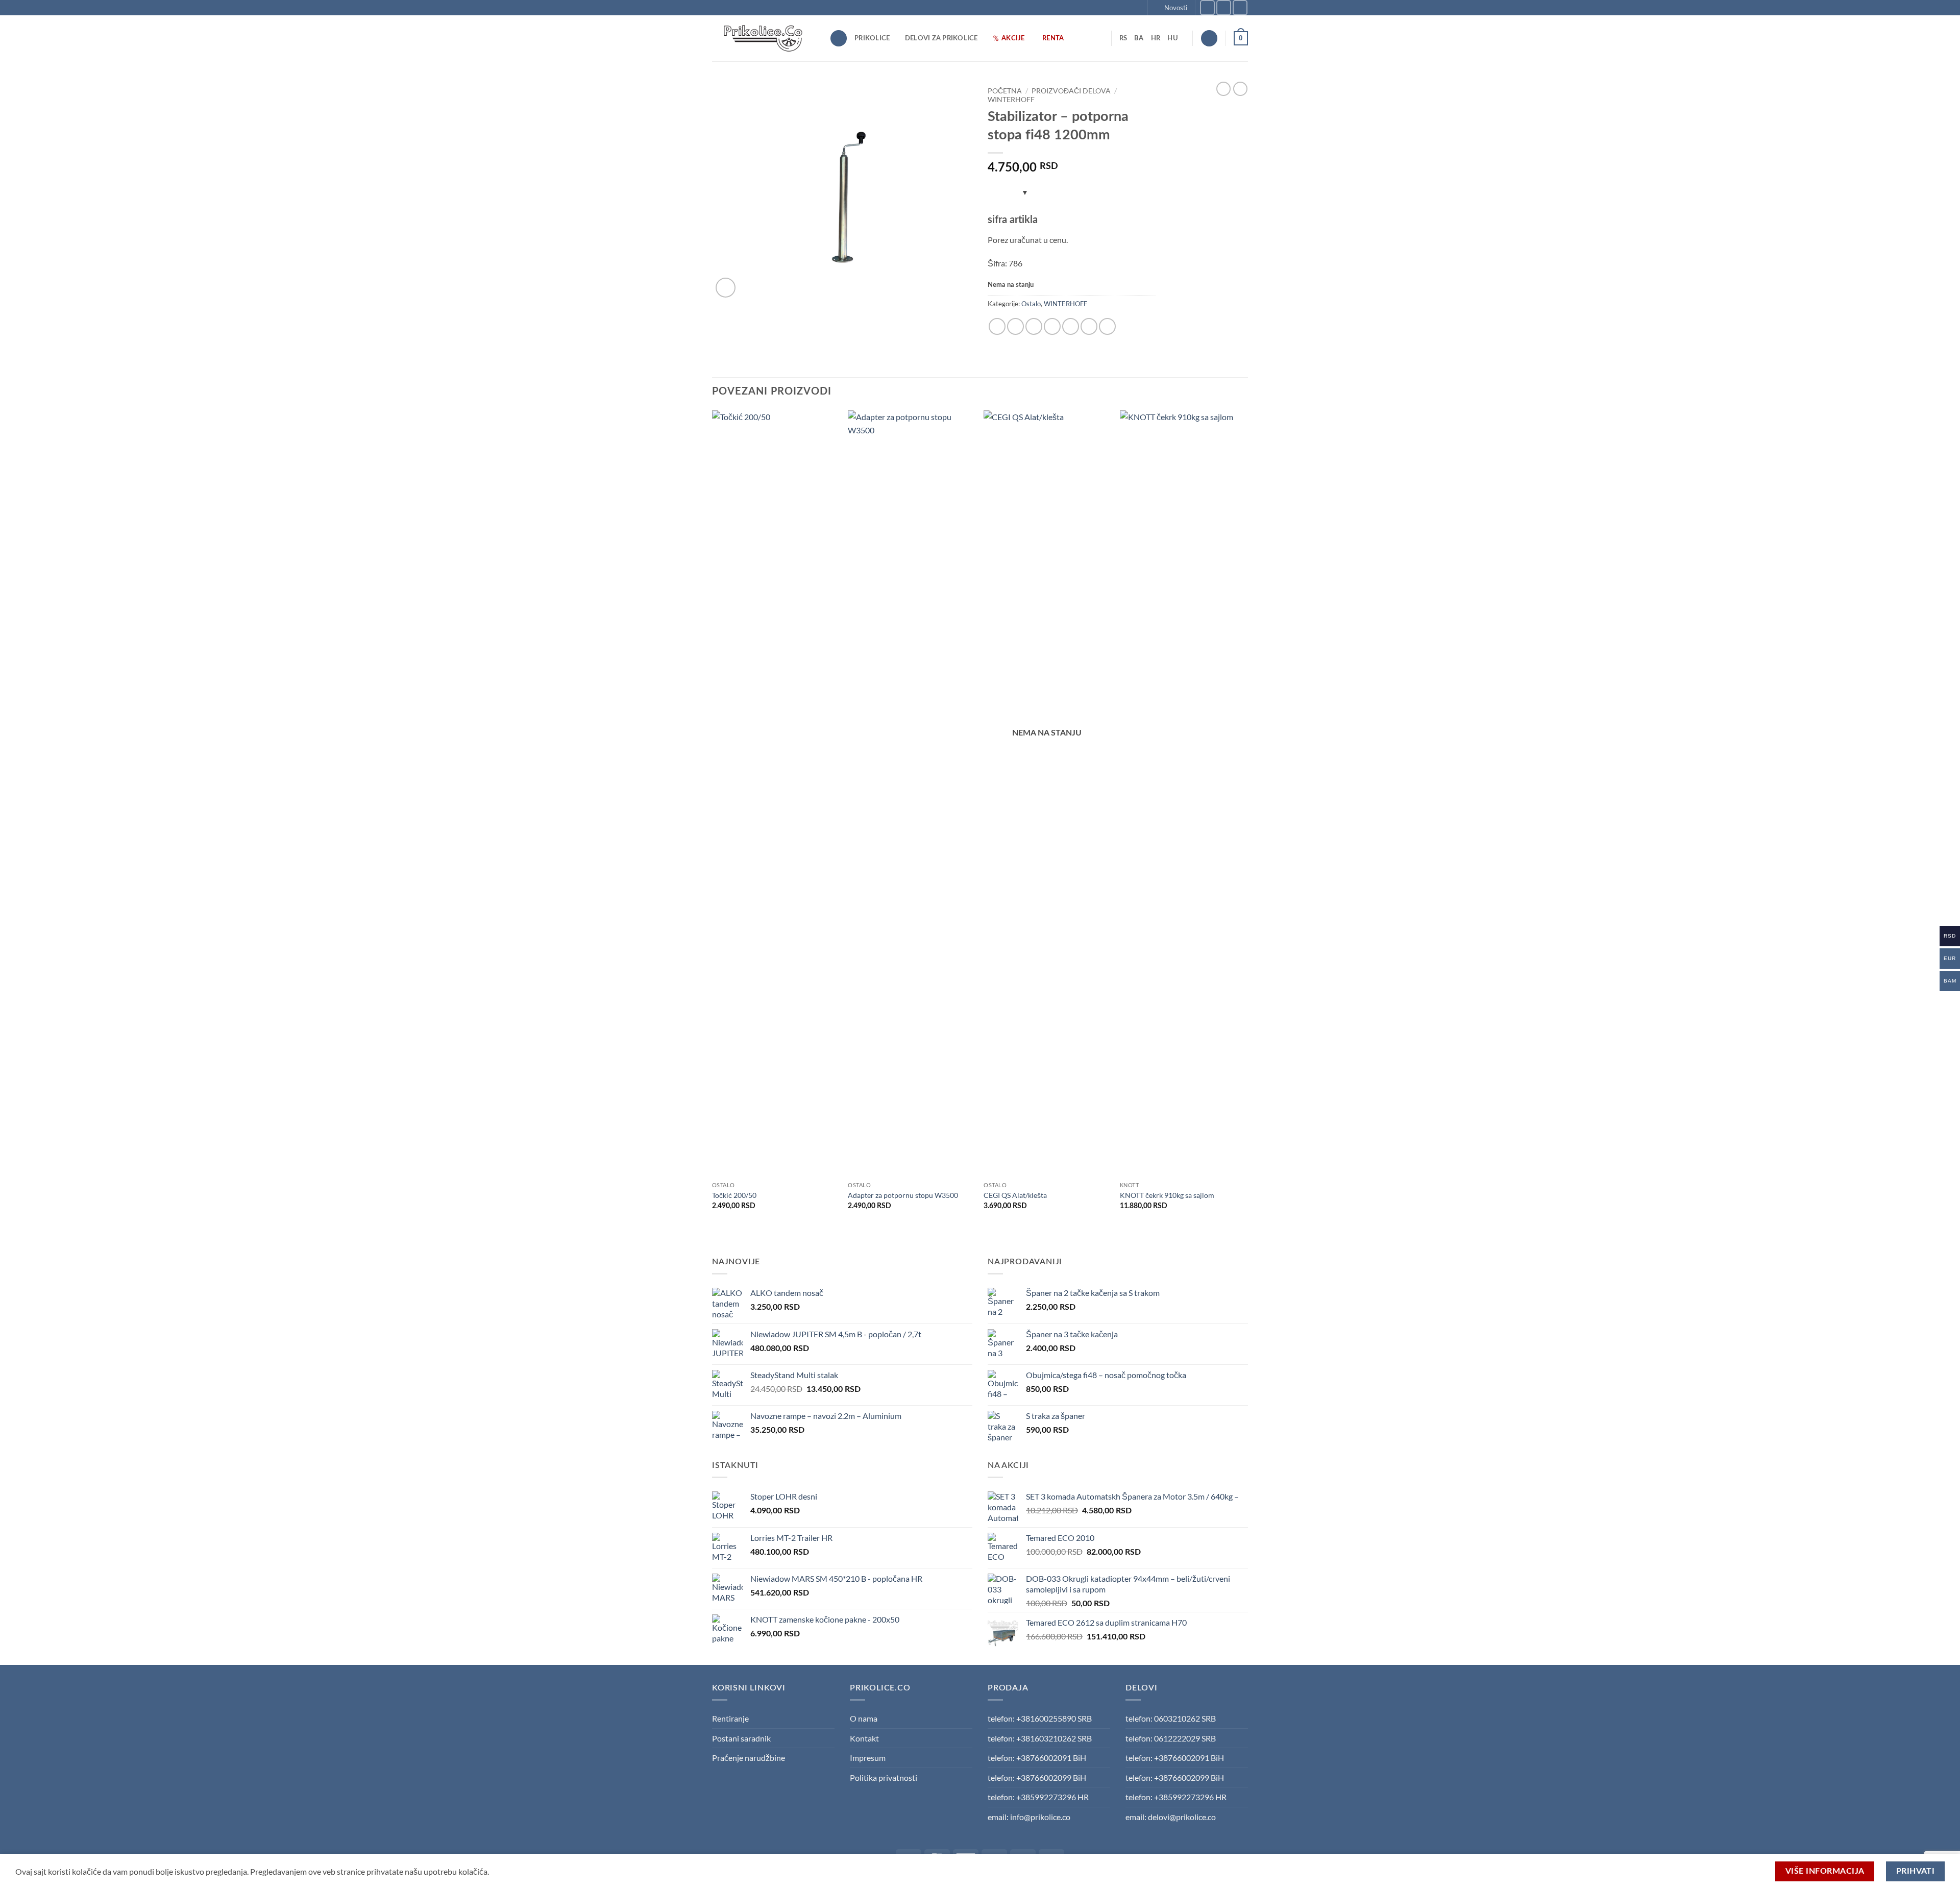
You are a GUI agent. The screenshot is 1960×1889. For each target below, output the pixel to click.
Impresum (868, 1758)
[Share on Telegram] (1107, 326)
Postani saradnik (741, 1738)
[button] (1172, 8)
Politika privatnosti (884, 1777)
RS (1123, 38)
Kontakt (864, 1738)
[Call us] (1240, 7)
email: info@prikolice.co (1029, 1817)
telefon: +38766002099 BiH (1037, 1777)
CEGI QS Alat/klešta (1015, 1195)
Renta (1053, 38)
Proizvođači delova (1071, 91)
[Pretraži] (839, 39)
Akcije (1013, 38)
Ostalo (1031, 304)
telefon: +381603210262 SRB (1040, 1738)
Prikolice (872, 38)
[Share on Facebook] (997, 326)
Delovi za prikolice (941, 38)
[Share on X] (1015, 326)
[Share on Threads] (1034, 326)
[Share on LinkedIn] (1089, 326)
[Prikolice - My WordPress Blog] (763, 38)
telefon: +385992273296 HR (1038, 1797)
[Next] (1245, 823)
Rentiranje (730, 1718)
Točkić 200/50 (734, 1195)
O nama (864, 1718)
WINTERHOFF (1011, 100)
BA (1139, 38)
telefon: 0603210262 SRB (1171, 1718)
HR (1156, 38)
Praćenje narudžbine (749, 1758)
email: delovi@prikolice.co (1171, 1817)
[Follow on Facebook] (1207, 7)
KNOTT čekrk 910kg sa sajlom (1167, 1195)
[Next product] (1223, 89)
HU (1173, 38)
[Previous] (713, 823)
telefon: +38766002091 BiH (1037, 1758)
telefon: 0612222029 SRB (1171, 1738)
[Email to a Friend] (1052, 326)
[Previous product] (1240, 89)
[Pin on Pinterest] (1071, 326)
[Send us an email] (1224, 7)
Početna (1005, 91)
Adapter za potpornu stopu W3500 (903, 1195)
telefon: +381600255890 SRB (1040, 1718)
